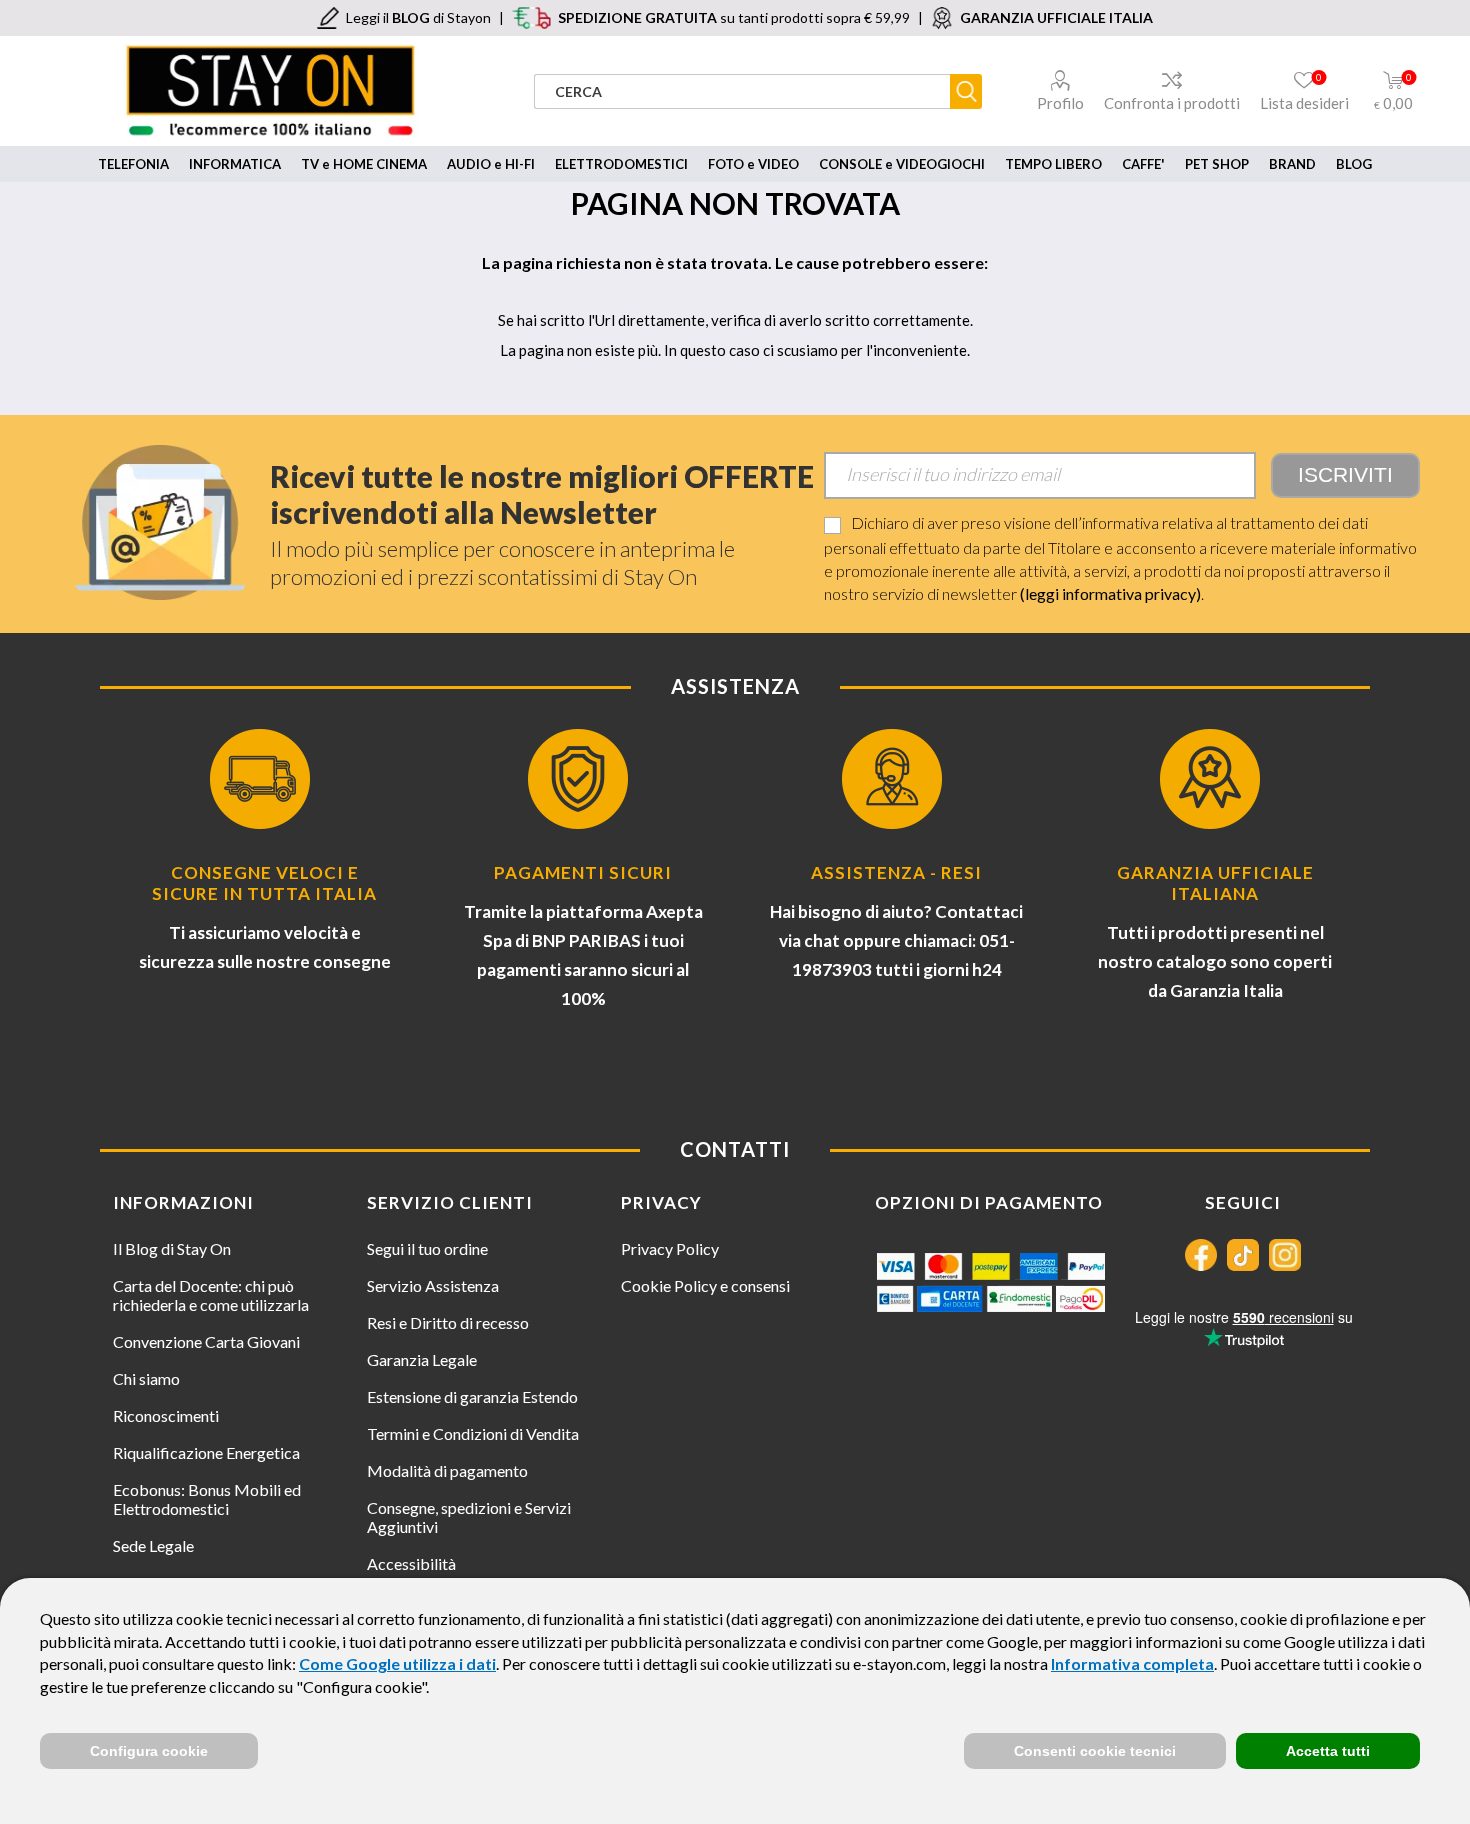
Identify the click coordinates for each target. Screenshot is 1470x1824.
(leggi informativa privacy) (1110, 593)
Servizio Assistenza (433, 1285)
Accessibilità (411, 1563)
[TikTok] (1243, 1255)
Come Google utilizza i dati (397, 1663)
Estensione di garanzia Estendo (472, 1396)
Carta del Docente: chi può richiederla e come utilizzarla (211, 1295)
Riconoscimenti (166, 1415)
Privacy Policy (670, 1248)
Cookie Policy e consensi (705, 1285)
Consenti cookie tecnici (1095, 1751)
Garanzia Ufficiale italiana (1215, 883)
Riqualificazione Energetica (206, 1452)
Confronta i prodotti (1172, 103)
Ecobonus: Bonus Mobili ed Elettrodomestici (207, 1499)
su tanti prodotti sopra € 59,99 (734, 17)
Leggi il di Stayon (418, 17)
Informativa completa (1132, 1663)
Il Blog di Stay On (172, 1248)
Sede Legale (153, 1545)
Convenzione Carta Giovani (206, 1341)
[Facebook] (1201, 1255)
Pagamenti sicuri (583, 872)
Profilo (1060, 103)
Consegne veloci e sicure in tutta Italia (264, 883)
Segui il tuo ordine (427, 1248)
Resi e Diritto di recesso (448, 1322)
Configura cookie (149, 1751)
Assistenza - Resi (896, 872)
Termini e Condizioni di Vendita (473, 1433)
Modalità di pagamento (447, 1470)
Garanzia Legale (422, 1359)
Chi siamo (146, 1378)
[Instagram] (1285, 1255)
